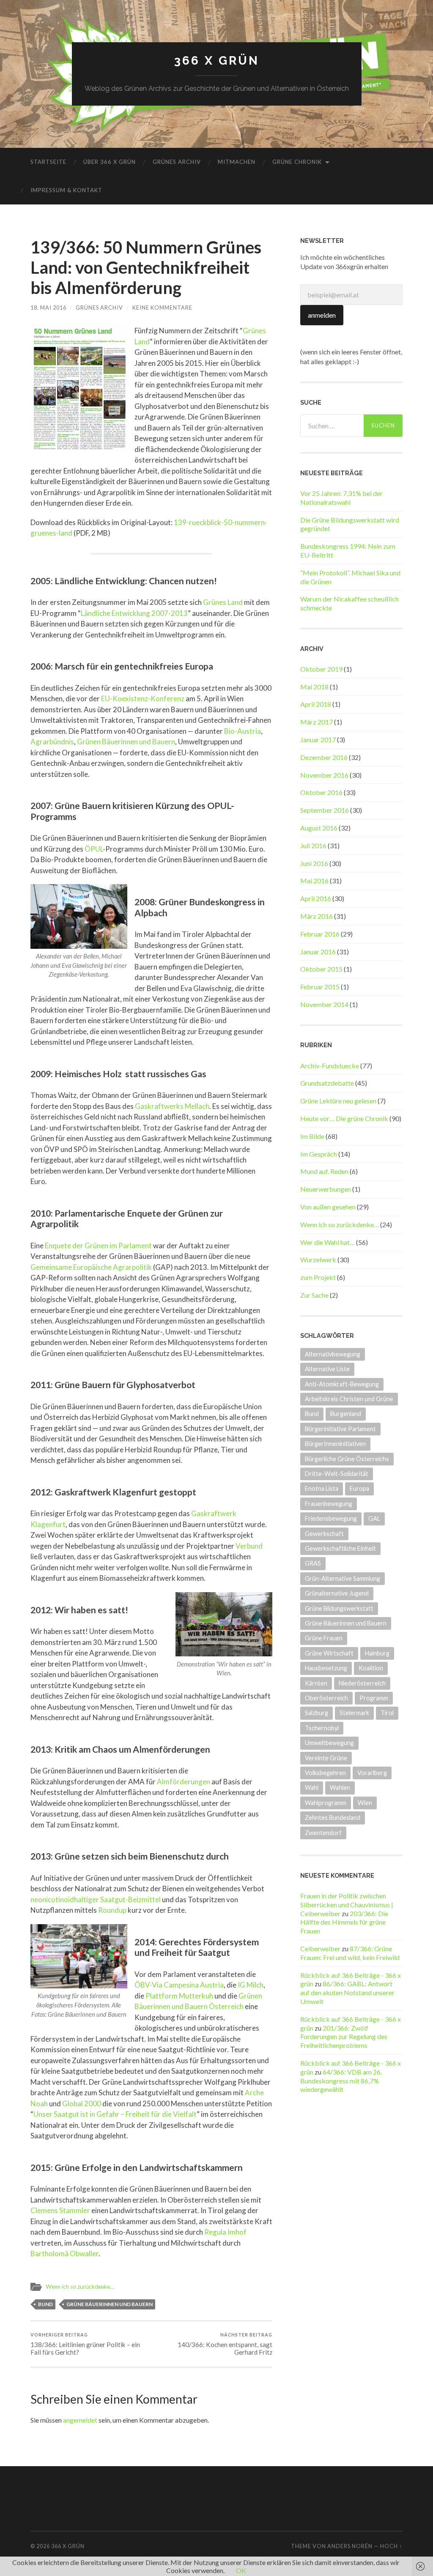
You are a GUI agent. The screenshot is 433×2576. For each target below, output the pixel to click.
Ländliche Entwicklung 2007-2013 (134, 613)
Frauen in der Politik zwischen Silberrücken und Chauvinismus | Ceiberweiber (347, 1905)
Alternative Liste (327, 1369)
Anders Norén (350, 2546)
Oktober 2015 (321, 969)
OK (241, 2570)
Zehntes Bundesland (333, 1818)
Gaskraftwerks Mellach (172, 1106)
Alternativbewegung (333, 1354)
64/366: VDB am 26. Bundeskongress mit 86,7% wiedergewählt (341, 2081)
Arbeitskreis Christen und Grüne (349, 1399)
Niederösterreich (362, 1683)
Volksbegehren (325, 1773)
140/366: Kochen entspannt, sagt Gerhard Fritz (225, 2344)
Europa (359, 1488)
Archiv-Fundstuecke (330, 1066)
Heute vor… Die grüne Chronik (344, 1118)
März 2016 (317, 916)
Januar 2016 (318, 952)
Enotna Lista (322, 1488)
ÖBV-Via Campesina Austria (179, 1985)
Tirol (387, 1713)
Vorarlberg (372, 1773)
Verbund (249, 1546)
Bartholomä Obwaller (64, 2253)
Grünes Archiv (177, 162)
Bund (45, 2304)
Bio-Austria (243, 731)
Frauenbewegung (329, 1504)
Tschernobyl (322, 1728)
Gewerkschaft (324, 1534)
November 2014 (324, 1004)
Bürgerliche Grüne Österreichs (347, 1459)
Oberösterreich (326, 1698)
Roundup (112, 1910)
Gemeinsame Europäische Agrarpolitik (91, 1267)
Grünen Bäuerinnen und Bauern (126, 742)
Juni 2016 (314, 863)
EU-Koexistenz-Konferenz (143, 698)
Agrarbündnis (52, 742)
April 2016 (316, 898)
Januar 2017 (318, 739)
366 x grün (217, 61)
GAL (374, 1518)
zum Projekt (318, 1277)
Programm (374, 1698)
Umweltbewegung (329, 1743)
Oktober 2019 (321, 669)
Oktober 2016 (321, 792)
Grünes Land (223, 602)
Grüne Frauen (324, 1638)
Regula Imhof (225, 2232)
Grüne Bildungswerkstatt (339, 1608)
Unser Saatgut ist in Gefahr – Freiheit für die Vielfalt (115, 2114)
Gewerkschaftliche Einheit (340, 1548)
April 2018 (316, 704)
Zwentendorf (323, 1833)
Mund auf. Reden (324, 1171)
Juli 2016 (313, 846)
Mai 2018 (314, 687)
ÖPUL (94, 849)
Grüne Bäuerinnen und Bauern (110, 2304)
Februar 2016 (320, 934)
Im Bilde (312, 1136)
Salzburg (317, 1713)
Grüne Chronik (297, 162)
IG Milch (251, 1985)
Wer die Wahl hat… (327, 1242)
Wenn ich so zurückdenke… (80, 2287)
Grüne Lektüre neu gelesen (338, 1101)
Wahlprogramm (326, 1803)
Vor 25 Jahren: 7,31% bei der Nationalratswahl (341, 498)
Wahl (312, 1788)
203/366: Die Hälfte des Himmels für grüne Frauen (344, 1922)
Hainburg (377, 1653)
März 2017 (317, 722)
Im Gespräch (319, 1154)
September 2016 (325, 810)
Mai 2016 (314, 881)
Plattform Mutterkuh (179, 1996)
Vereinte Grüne (326, 1758)
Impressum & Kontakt (66, 190)
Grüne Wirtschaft (329, 1653)
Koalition (371, 1668)
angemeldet (80, 2420)
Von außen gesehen (328, 1207)
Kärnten (316, 1683)
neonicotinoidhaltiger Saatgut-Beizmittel (96, 1899)
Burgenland (346, 1414)
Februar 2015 (320, 987)
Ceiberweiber (320, 1948)
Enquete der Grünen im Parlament (98, 1246)
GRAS (313, 1563)
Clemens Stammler (60, 2210)
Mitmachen (237, 162)
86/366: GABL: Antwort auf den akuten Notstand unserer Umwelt (347, 1992)
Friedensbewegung (331, 1518)
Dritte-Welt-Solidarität (337, 1474)
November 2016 (324, 775)
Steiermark (354, 1713)
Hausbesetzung (326, 1668)
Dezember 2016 (324, 757)
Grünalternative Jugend (337, 1593)
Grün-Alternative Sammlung (343, 1578)
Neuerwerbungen (326, 1189)
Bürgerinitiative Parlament (340, 1429)
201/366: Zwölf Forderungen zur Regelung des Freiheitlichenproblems (344, 2037)
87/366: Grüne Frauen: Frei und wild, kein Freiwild (350, 1953)
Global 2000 (82, 2104)
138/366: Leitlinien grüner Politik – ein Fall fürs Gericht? (85, 2344)
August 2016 (319, 828)
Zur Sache (314, 1295)
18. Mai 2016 (48, 308)
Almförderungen (184, 1782)
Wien (365, 1803)
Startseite (48, 162)
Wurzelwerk (318, 1259)
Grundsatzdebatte (327, 1083)
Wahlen (340, 1788)
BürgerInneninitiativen (335, 1444)
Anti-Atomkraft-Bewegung (342, 1384)
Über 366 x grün (110, 162)
